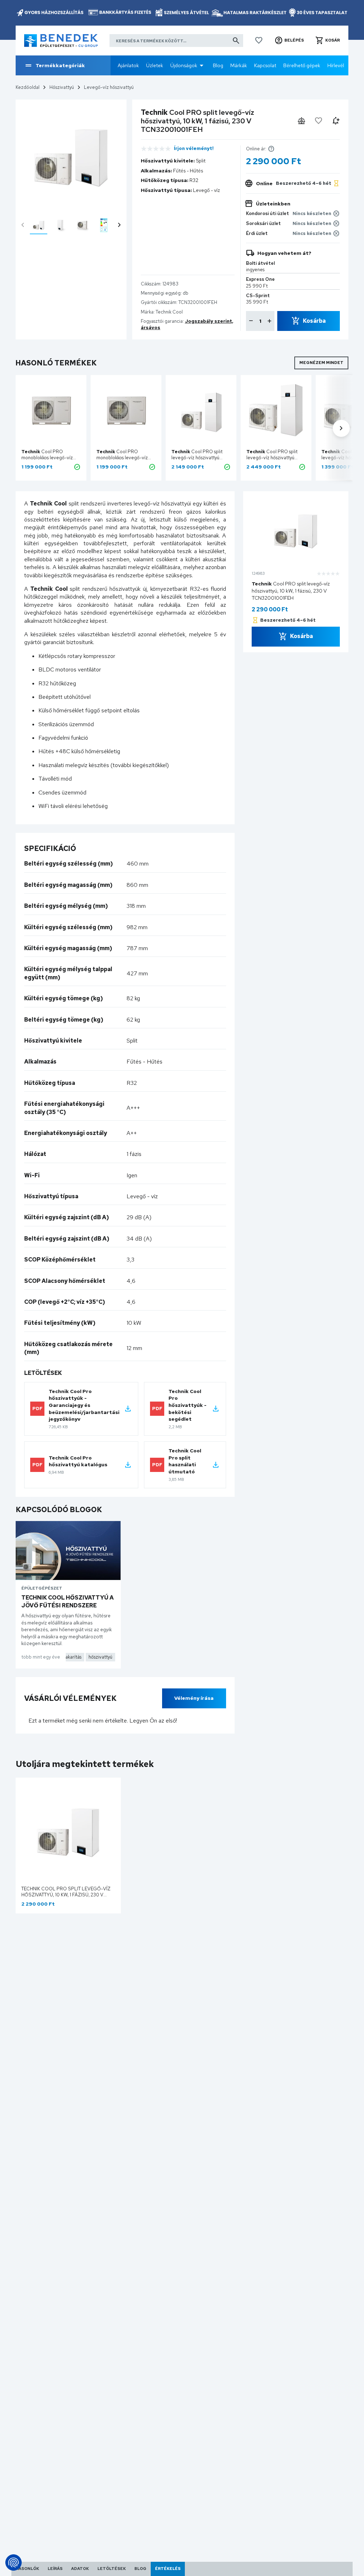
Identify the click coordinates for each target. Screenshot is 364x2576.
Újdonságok (184, 65)
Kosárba (314, 321)
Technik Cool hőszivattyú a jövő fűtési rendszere (68, 1602)
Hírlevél (336, 65)
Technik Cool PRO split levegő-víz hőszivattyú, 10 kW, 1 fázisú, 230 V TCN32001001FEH (66, 1895)
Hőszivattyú (62, 87)
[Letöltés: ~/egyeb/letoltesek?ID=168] (216, 1409)
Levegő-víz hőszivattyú (109, 87)
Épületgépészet (42, 1588)
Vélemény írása (194, 1698)
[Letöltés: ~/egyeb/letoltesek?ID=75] (128, 1465)
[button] (289, 41)
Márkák (239, 65)
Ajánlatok (128, 65)
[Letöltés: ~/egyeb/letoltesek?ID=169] (128, 1409)
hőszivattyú (100, 1657)
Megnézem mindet (321, 363)
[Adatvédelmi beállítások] (14, 2562)
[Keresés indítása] (236, 41)
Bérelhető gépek (302, 65)
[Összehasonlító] (301, 121)
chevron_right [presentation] (119, 225)
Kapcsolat (265, 65)
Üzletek (155, 65)
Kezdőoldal (28, 87)
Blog (218, 65)
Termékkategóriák (60, 65)
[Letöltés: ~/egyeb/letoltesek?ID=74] (216, 1465)
